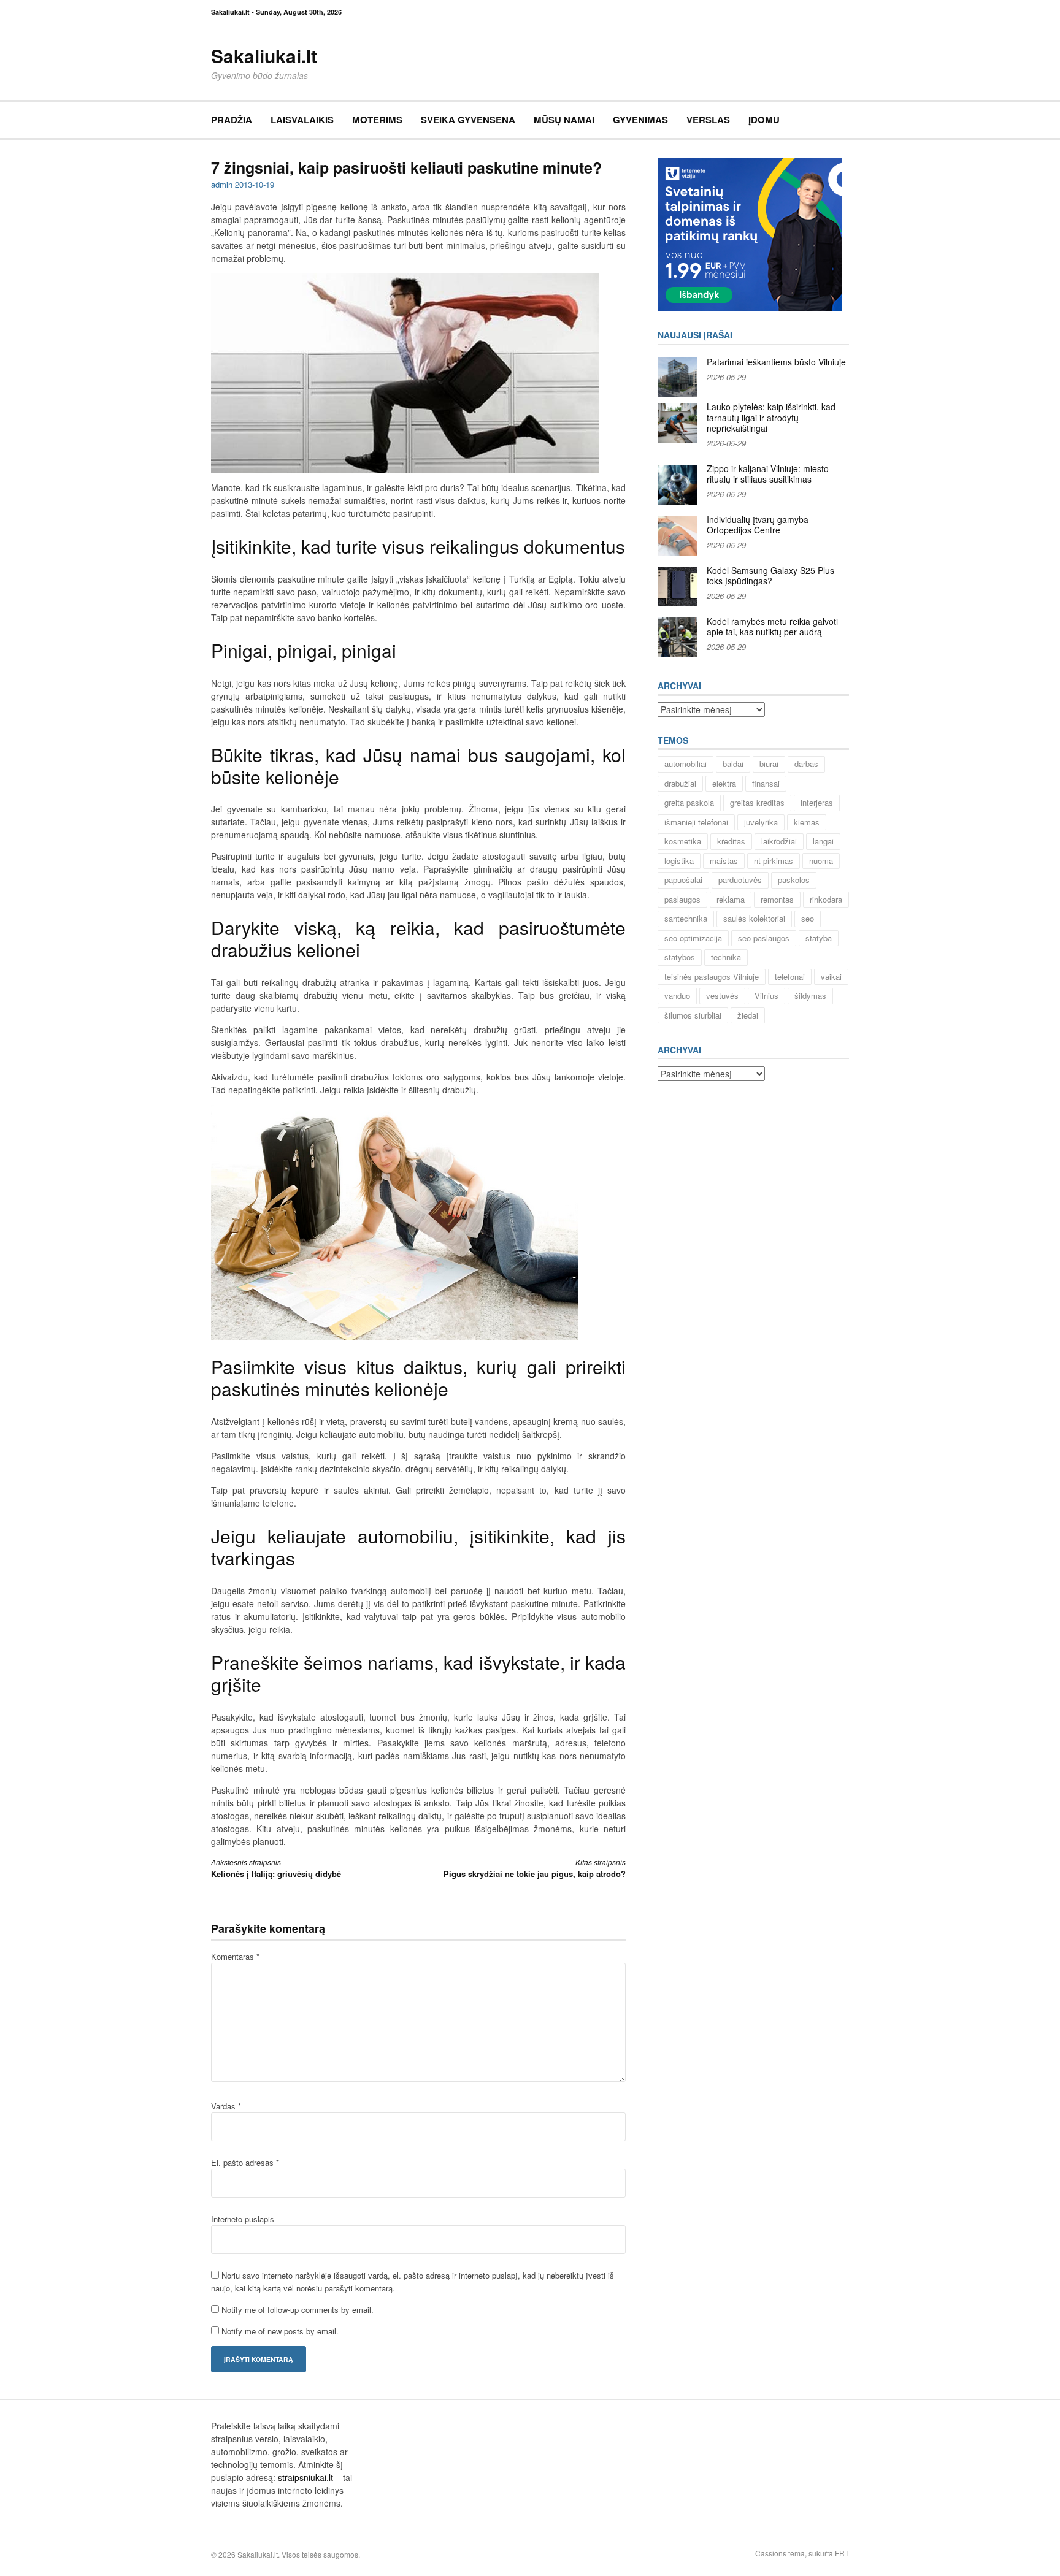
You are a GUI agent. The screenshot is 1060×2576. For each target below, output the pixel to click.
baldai (733, 764)
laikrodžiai (779, 841)
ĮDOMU (764, 120)
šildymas (810, 996)
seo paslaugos (764, 938)
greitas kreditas (757, 802)
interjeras (817, 802)
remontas (777, 899)
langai (823, 841)
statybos (680, 957)
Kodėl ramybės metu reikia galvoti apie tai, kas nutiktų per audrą (772, 627)
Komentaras (235, 1956)
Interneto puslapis (243, 2219)
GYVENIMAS (640, 120)
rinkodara (826, 899)
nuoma (821, 861)
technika (726, 957)
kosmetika (683, 841)
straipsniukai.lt (305, 2477)
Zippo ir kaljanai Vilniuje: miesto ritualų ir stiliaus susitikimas (768, 474)
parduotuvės (740, 880)
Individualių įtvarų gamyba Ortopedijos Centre (758, 525)
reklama (731, 899)
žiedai (748, 1015)
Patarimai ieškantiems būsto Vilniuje (776, 362)
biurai (769, 764)
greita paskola (689, 802)
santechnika (686, 918)
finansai (766, 783)
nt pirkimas (774, 861)
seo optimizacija (693, 938)
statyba (819, 938)
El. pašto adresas (245, 2162)
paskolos (794, 880)
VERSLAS (708, 120)
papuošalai (683, 880)
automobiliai (686, 764)
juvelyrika (761, 822)
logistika (679, 861)
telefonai (790, 977)
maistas (724, 861)
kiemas (807, 822)
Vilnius (766, 996)
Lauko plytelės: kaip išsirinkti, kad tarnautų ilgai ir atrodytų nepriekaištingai (771, 417)
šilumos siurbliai (693, 1015)
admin (222, 184)
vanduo (677, 996)
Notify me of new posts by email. (280, 2331)
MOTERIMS (377, 120)
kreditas (731, 841)
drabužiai (680, 783)
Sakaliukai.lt (264, 55)
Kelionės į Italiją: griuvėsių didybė (276, 1868)
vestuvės (722, 996)
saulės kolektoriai (754, 918)
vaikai (831, 977)
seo (808, 918)
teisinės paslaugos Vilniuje (712, 977)
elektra (724, 783)
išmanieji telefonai (696, 822)
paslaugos (682, 899)
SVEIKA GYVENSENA (468, 120)
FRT (842, 2553)
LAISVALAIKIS (302, 120)
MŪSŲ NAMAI (564, 120)
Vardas (226, 2106)
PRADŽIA (232, 120)
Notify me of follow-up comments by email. (298, 2310)
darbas (806, 764)
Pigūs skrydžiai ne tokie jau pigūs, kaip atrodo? (535, 1868)
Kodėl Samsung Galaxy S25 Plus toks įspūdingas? (770, 576)
